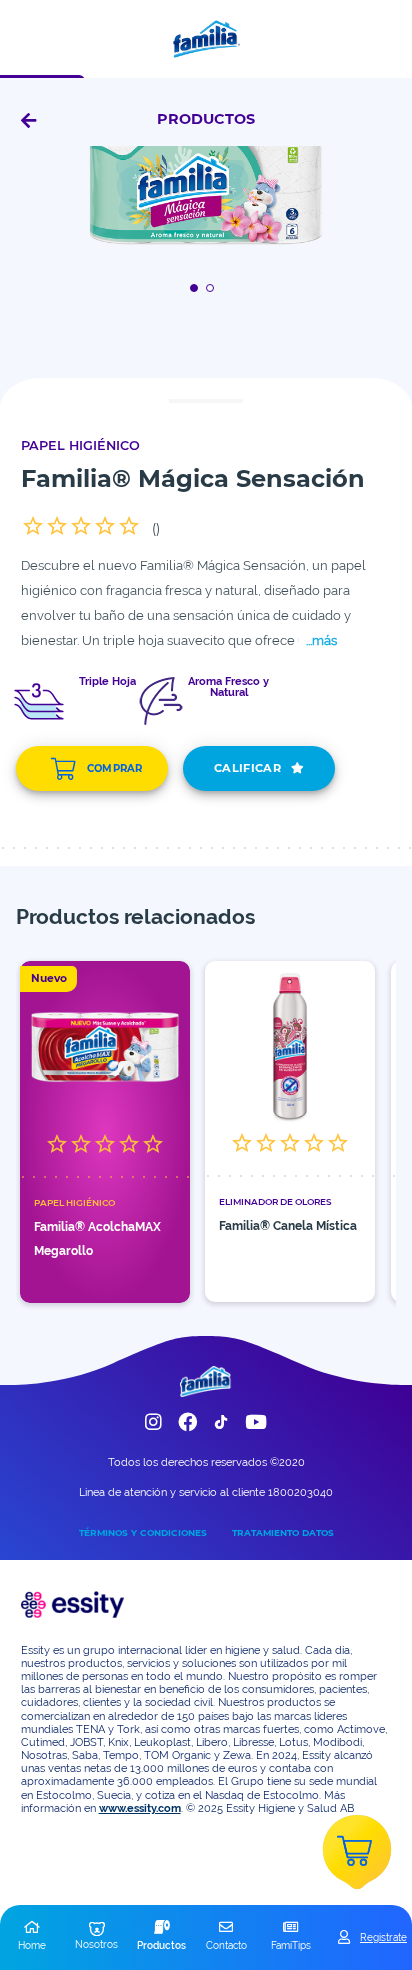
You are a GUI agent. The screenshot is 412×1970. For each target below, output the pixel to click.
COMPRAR (115, 768)
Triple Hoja (107, 682)
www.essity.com (140, 1808)
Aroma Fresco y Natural (228, 687)
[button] (32, 1937)
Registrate (383, 1937)
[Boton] (197, 287)
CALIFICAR (247, 768)
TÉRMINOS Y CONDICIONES (143, 1532)
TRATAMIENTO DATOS (283, 1532)
